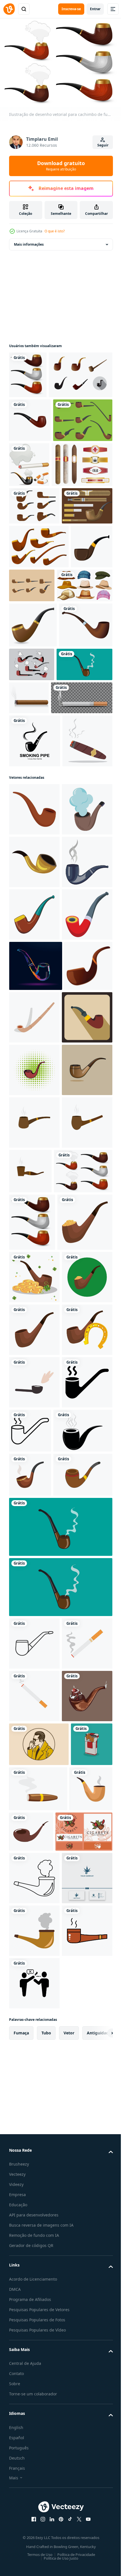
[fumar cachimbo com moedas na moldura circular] (34, 1971)
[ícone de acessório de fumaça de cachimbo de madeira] (36, 840)
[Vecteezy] (9, 9)
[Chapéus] (37, 756)
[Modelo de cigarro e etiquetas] (39, 553)
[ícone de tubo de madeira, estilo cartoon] (34, 1288)
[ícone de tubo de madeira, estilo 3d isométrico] (85, 1444)
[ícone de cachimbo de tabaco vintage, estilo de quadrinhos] (34, 1549)
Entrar (95, 9)
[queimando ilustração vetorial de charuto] (87, 880)
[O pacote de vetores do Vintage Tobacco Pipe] (39, 673)
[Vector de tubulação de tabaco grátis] (41, 419)
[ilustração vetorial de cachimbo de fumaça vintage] (37, 880)
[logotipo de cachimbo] (35, 956)
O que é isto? (55, 231)
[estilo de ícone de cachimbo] (34, 2181)
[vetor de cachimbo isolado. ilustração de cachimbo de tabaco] (30, 464)
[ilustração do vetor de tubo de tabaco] (33, 795)
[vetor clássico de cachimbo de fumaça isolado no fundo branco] (30, 2274)
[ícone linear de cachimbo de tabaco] (34, 2487)
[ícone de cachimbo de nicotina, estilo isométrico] (34, 1341)
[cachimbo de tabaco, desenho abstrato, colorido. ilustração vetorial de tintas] (36, 1392)
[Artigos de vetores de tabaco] (34, 632)
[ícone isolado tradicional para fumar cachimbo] (34, 2024)
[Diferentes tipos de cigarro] (91, 508)
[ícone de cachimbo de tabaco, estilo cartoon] (34, 1236)
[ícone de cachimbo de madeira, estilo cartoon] (34, 1183)
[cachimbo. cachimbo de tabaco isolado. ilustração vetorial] (34, 1130)
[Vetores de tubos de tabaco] (87, 835)
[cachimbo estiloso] (28, 372)
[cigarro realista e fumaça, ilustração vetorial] (40, 913)
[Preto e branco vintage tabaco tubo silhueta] (39, 2230)
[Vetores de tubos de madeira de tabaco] (39, 508)
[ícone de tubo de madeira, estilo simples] (34, 1496)
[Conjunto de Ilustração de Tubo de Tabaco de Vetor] (75, 712)
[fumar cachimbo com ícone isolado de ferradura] (34, 2076)
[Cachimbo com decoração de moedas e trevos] (34, 1919)
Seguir (103, 145)
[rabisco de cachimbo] (34, 2129)
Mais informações (29, 241)
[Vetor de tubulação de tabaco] (34, 595)
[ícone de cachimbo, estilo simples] (34, 1078)
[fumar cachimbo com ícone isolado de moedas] (37, 1864)
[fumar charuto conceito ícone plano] (34, 1009)
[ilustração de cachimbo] (34, 1601)
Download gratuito (61, 166)
